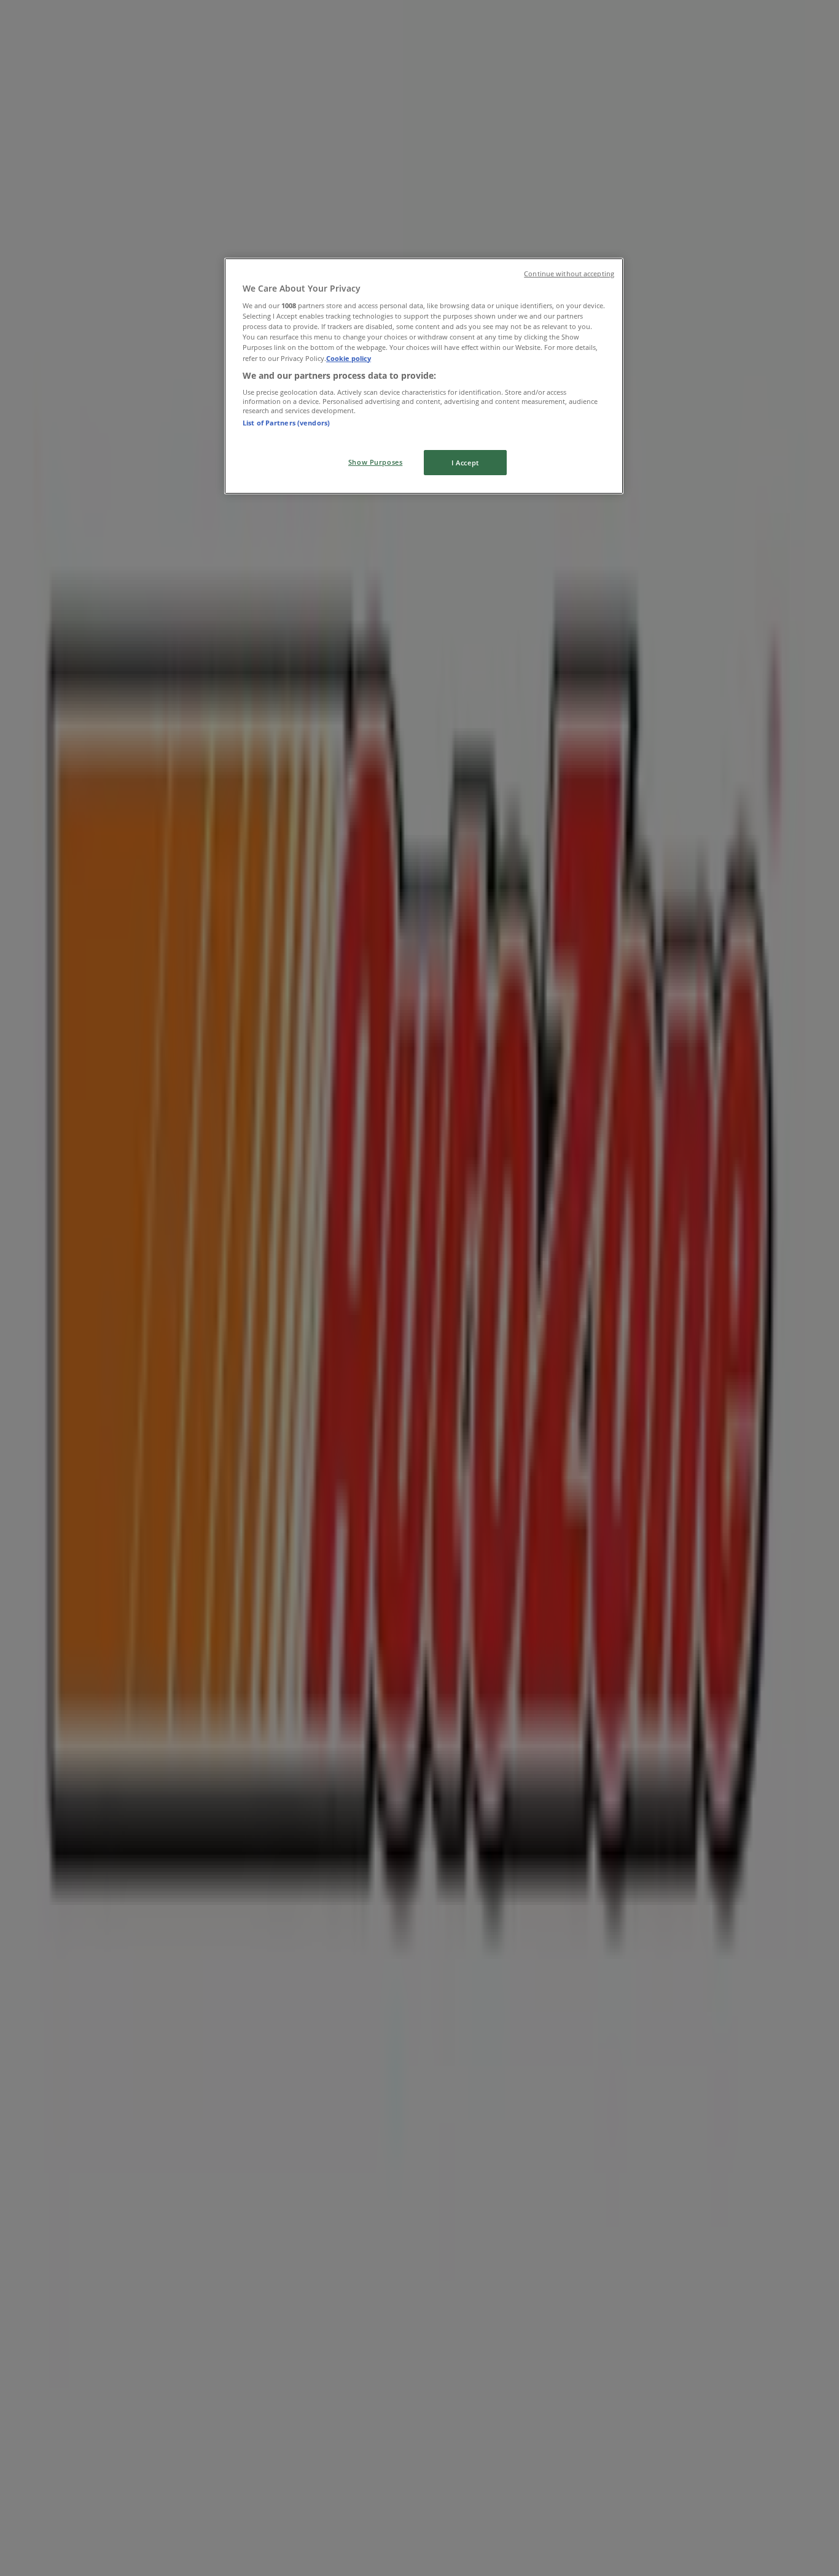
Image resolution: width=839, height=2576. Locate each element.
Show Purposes (375, 462)
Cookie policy (349, 358)
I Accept (465, 463)
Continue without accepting (569, 274)
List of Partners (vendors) (286, 423)
